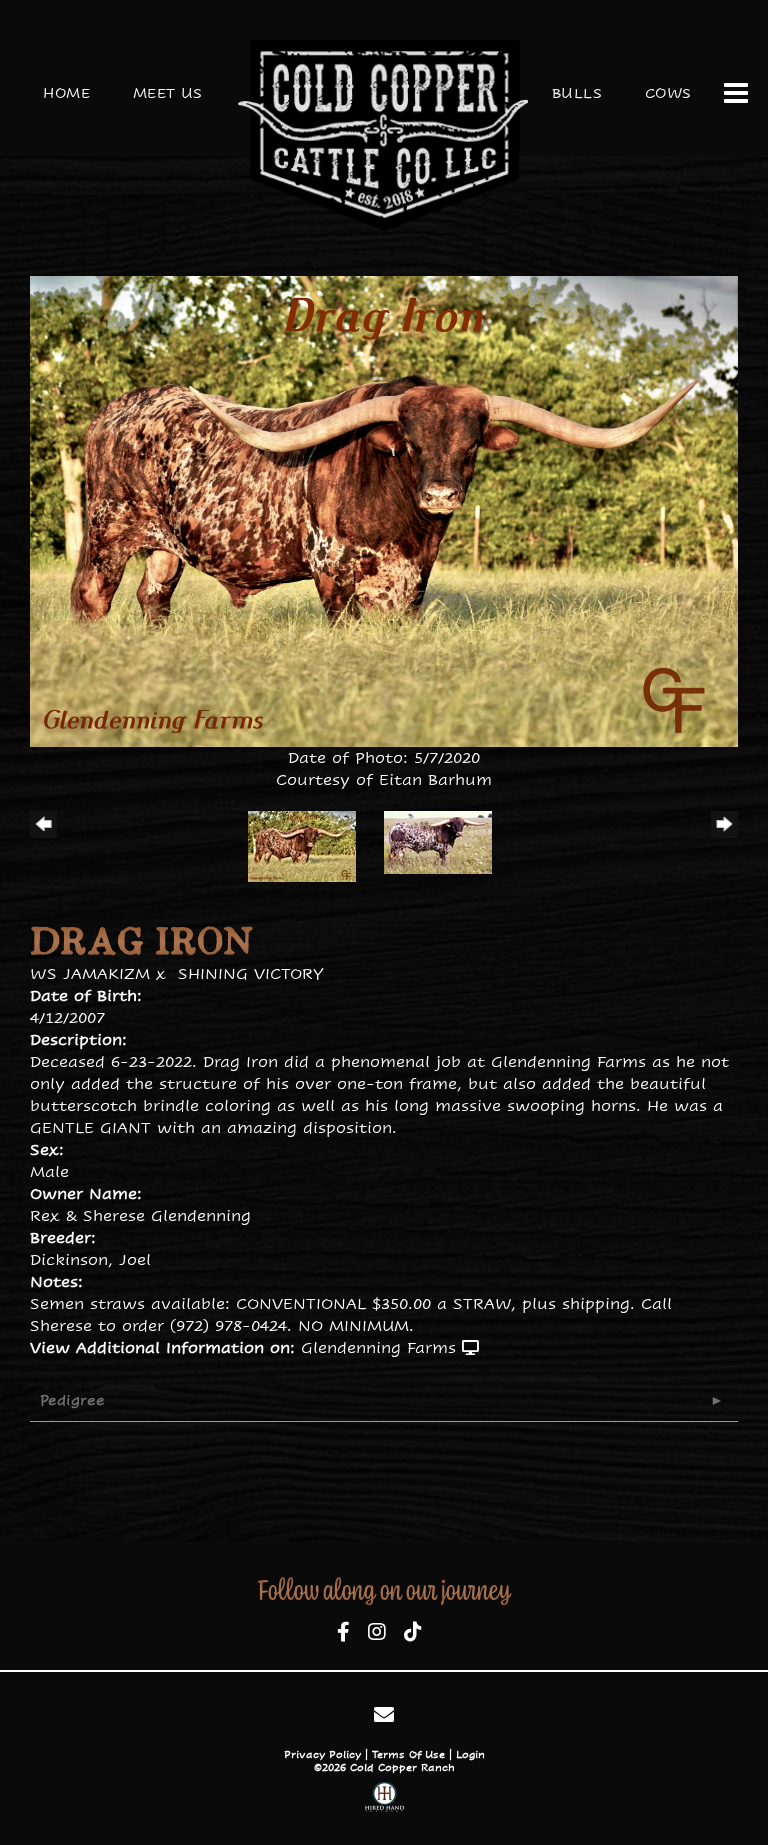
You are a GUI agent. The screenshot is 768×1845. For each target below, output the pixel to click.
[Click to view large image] (384, 509)
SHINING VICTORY (250, 973)
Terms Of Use (408, 1754)
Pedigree (72, 1400)
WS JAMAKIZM (90, 973)
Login (470, 1754)
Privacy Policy (322, 1754)
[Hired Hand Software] (384, 1799)
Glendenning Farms (378, 1347)
